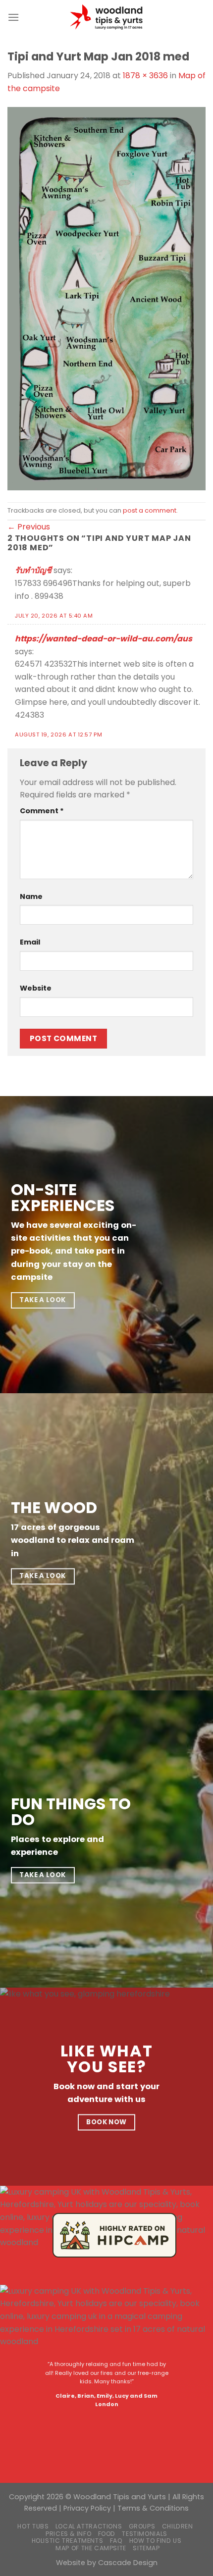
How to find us (156, 2541)
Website (36, 988)
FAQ (116, 2541)
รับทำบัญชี (33, 570)
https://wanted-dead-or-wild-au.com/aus (104, 639)
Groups (142, 2526)
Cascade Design (128, 2563)
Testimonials (144, 2534)
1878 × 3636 (145, 76)
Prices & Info (68, 2534)
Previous (29, 527)
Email (30, 942)
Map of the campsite (91, 2548)
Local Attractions (89, 2526)
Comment (42, 811)
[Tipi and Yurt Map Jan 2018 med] (106, 298)
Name (31, 896)
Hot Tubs (33, 2526)
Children (178, 2526)
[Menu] (13, 17)
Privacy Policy (87, 2508)
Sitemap (146, 2548)
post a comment (150, 510)
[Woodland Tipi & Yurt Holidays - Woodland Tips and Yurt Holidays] (106, 17)
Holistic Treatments (68, 2541)
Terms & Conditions (153, 2508)
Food (107, 2534)
